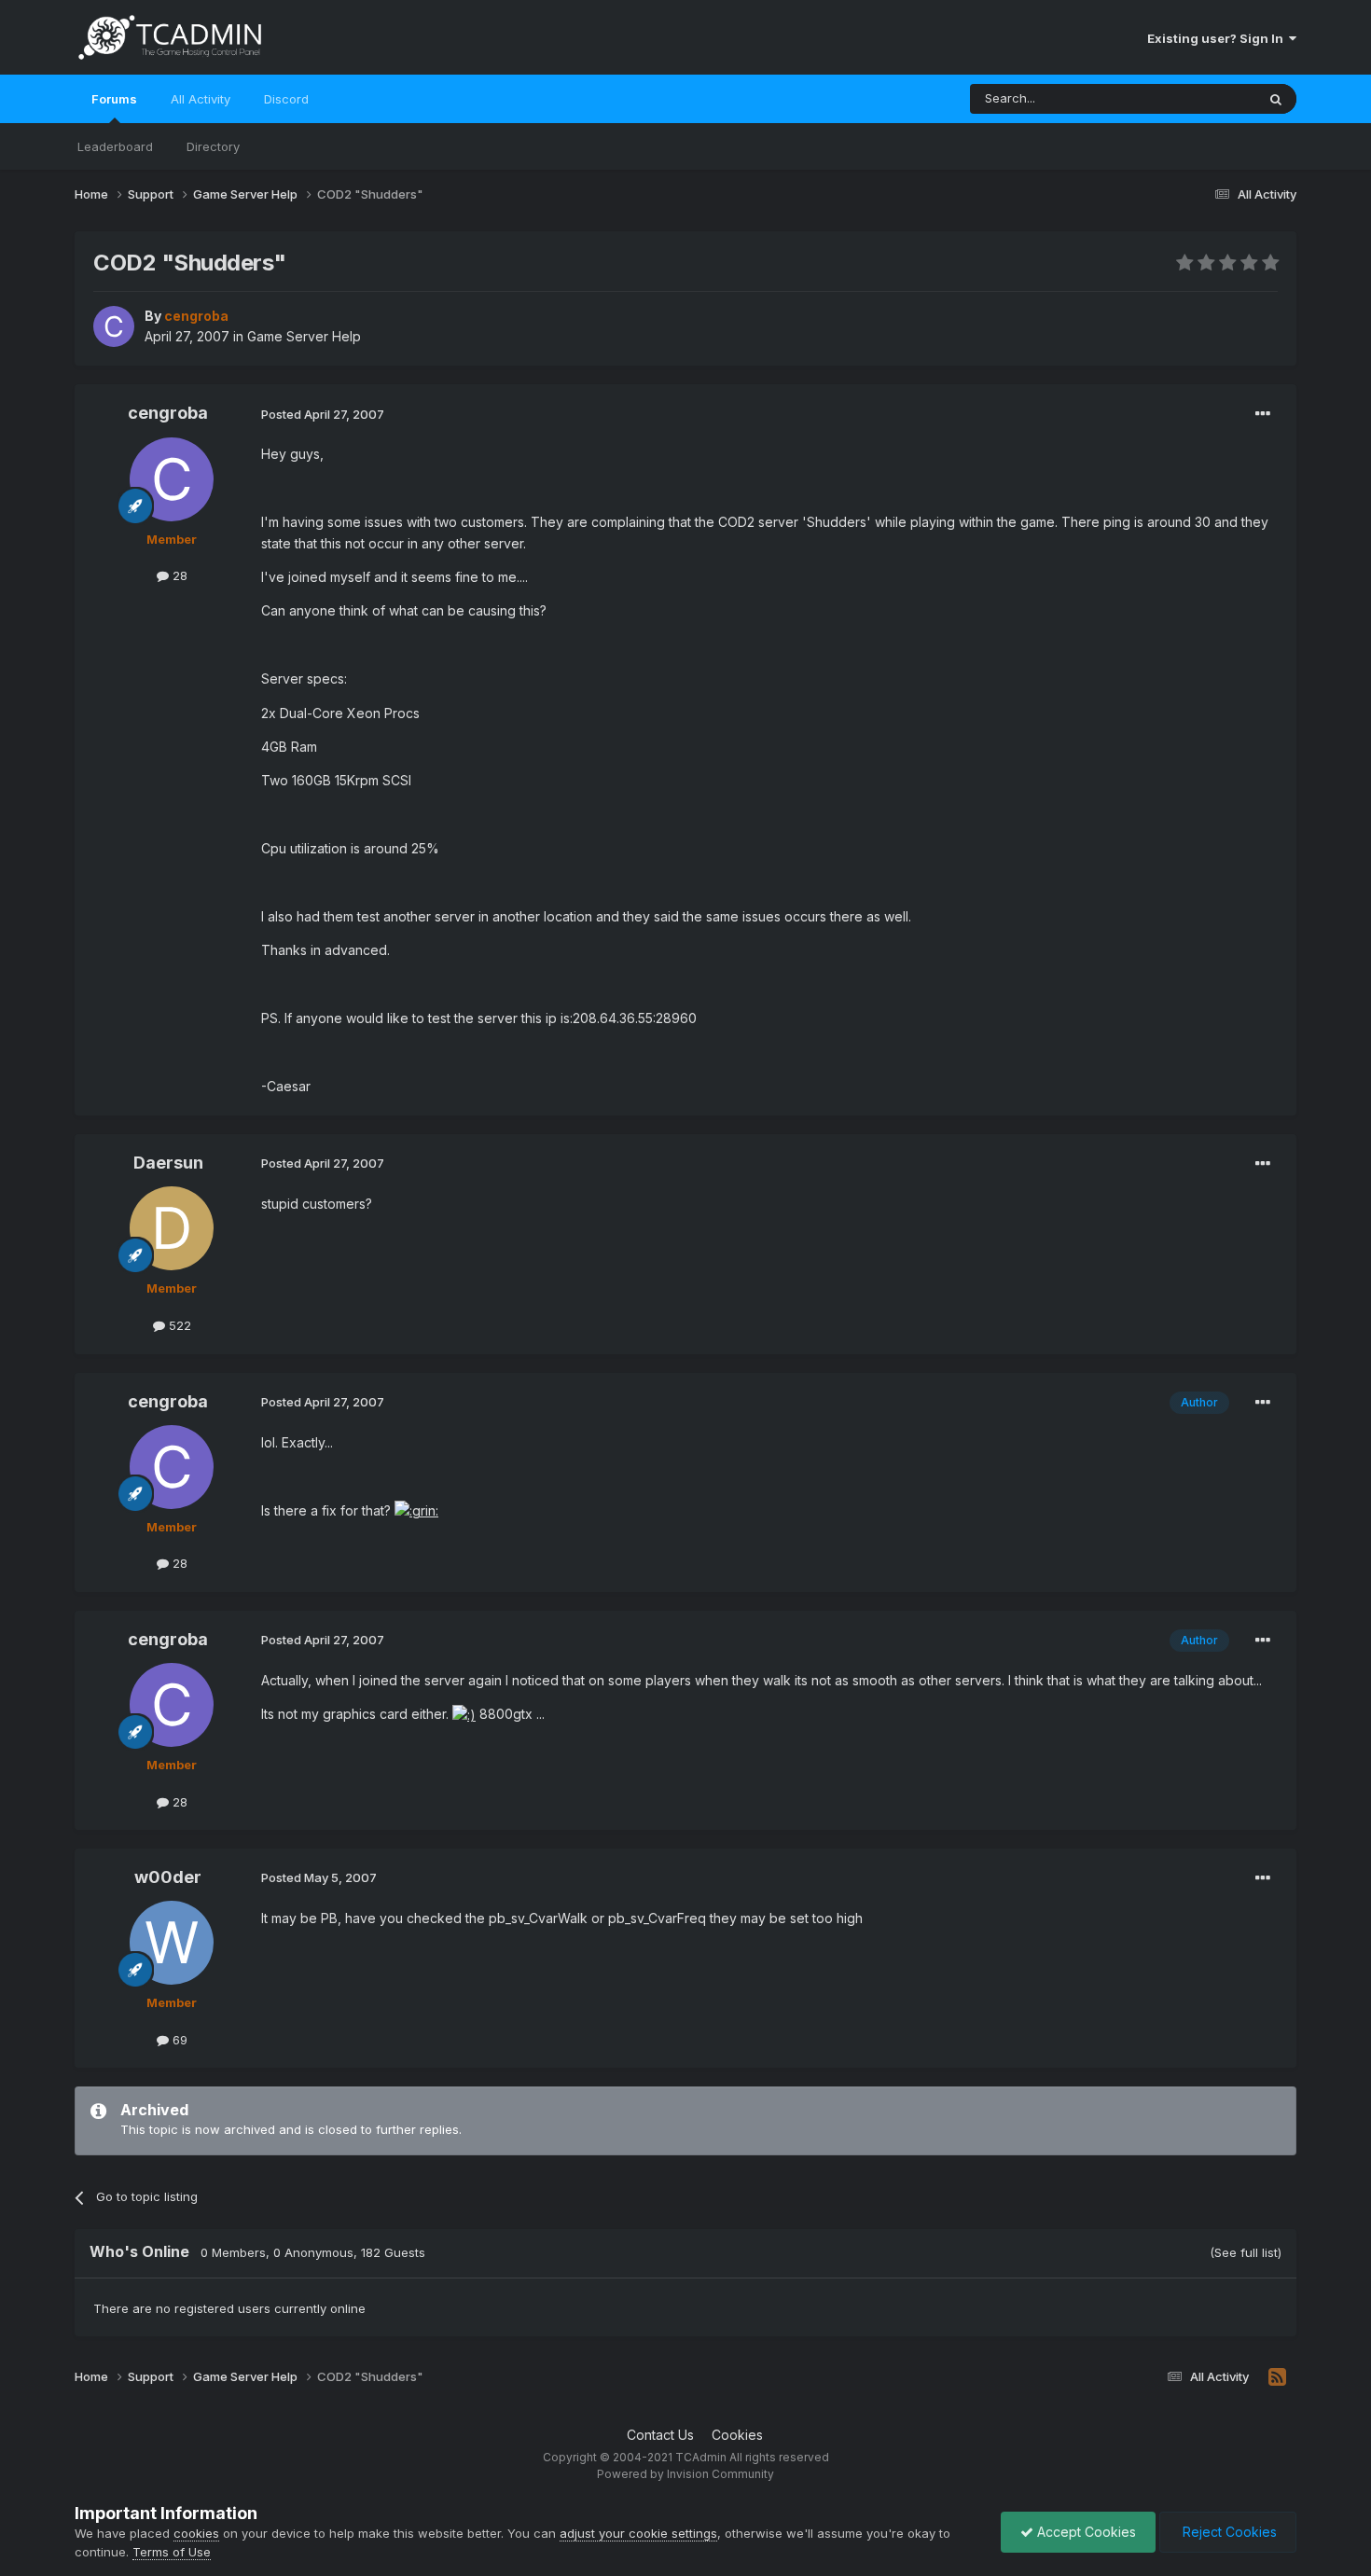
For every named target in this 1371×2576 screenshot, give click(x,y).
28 (178, 575)
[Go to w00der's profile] (172, 1943)
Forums (114, 99)
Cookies (737, 2435)
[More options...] (1263, 414)
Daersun (168, 1163)
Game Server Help (304, 336)
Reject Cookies (1228, 2532)
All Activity (201, 99)
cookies (196, 2533)
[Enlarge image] (416, 1510)
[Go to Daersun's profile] (172, 1228)
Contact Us (660, 2435)
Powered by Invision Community (685, 2474)
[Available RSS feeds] (1277, 2377)
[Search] (1276, 99)
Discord (286, 99)
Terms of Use (172, 2552)
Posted (323, 414)
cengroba (168, 413)
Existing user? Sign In (1218, 38)
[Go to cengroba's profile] (114, 326)
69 (178, 2040)
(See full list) (1246, 2252)
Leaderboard (115, 146)
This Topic (1201, 98)
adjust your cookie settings (638, 2533)
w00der (168, 1877)
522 (178, 1325)
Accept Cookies (1085, 2532)
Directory (213, 146)
